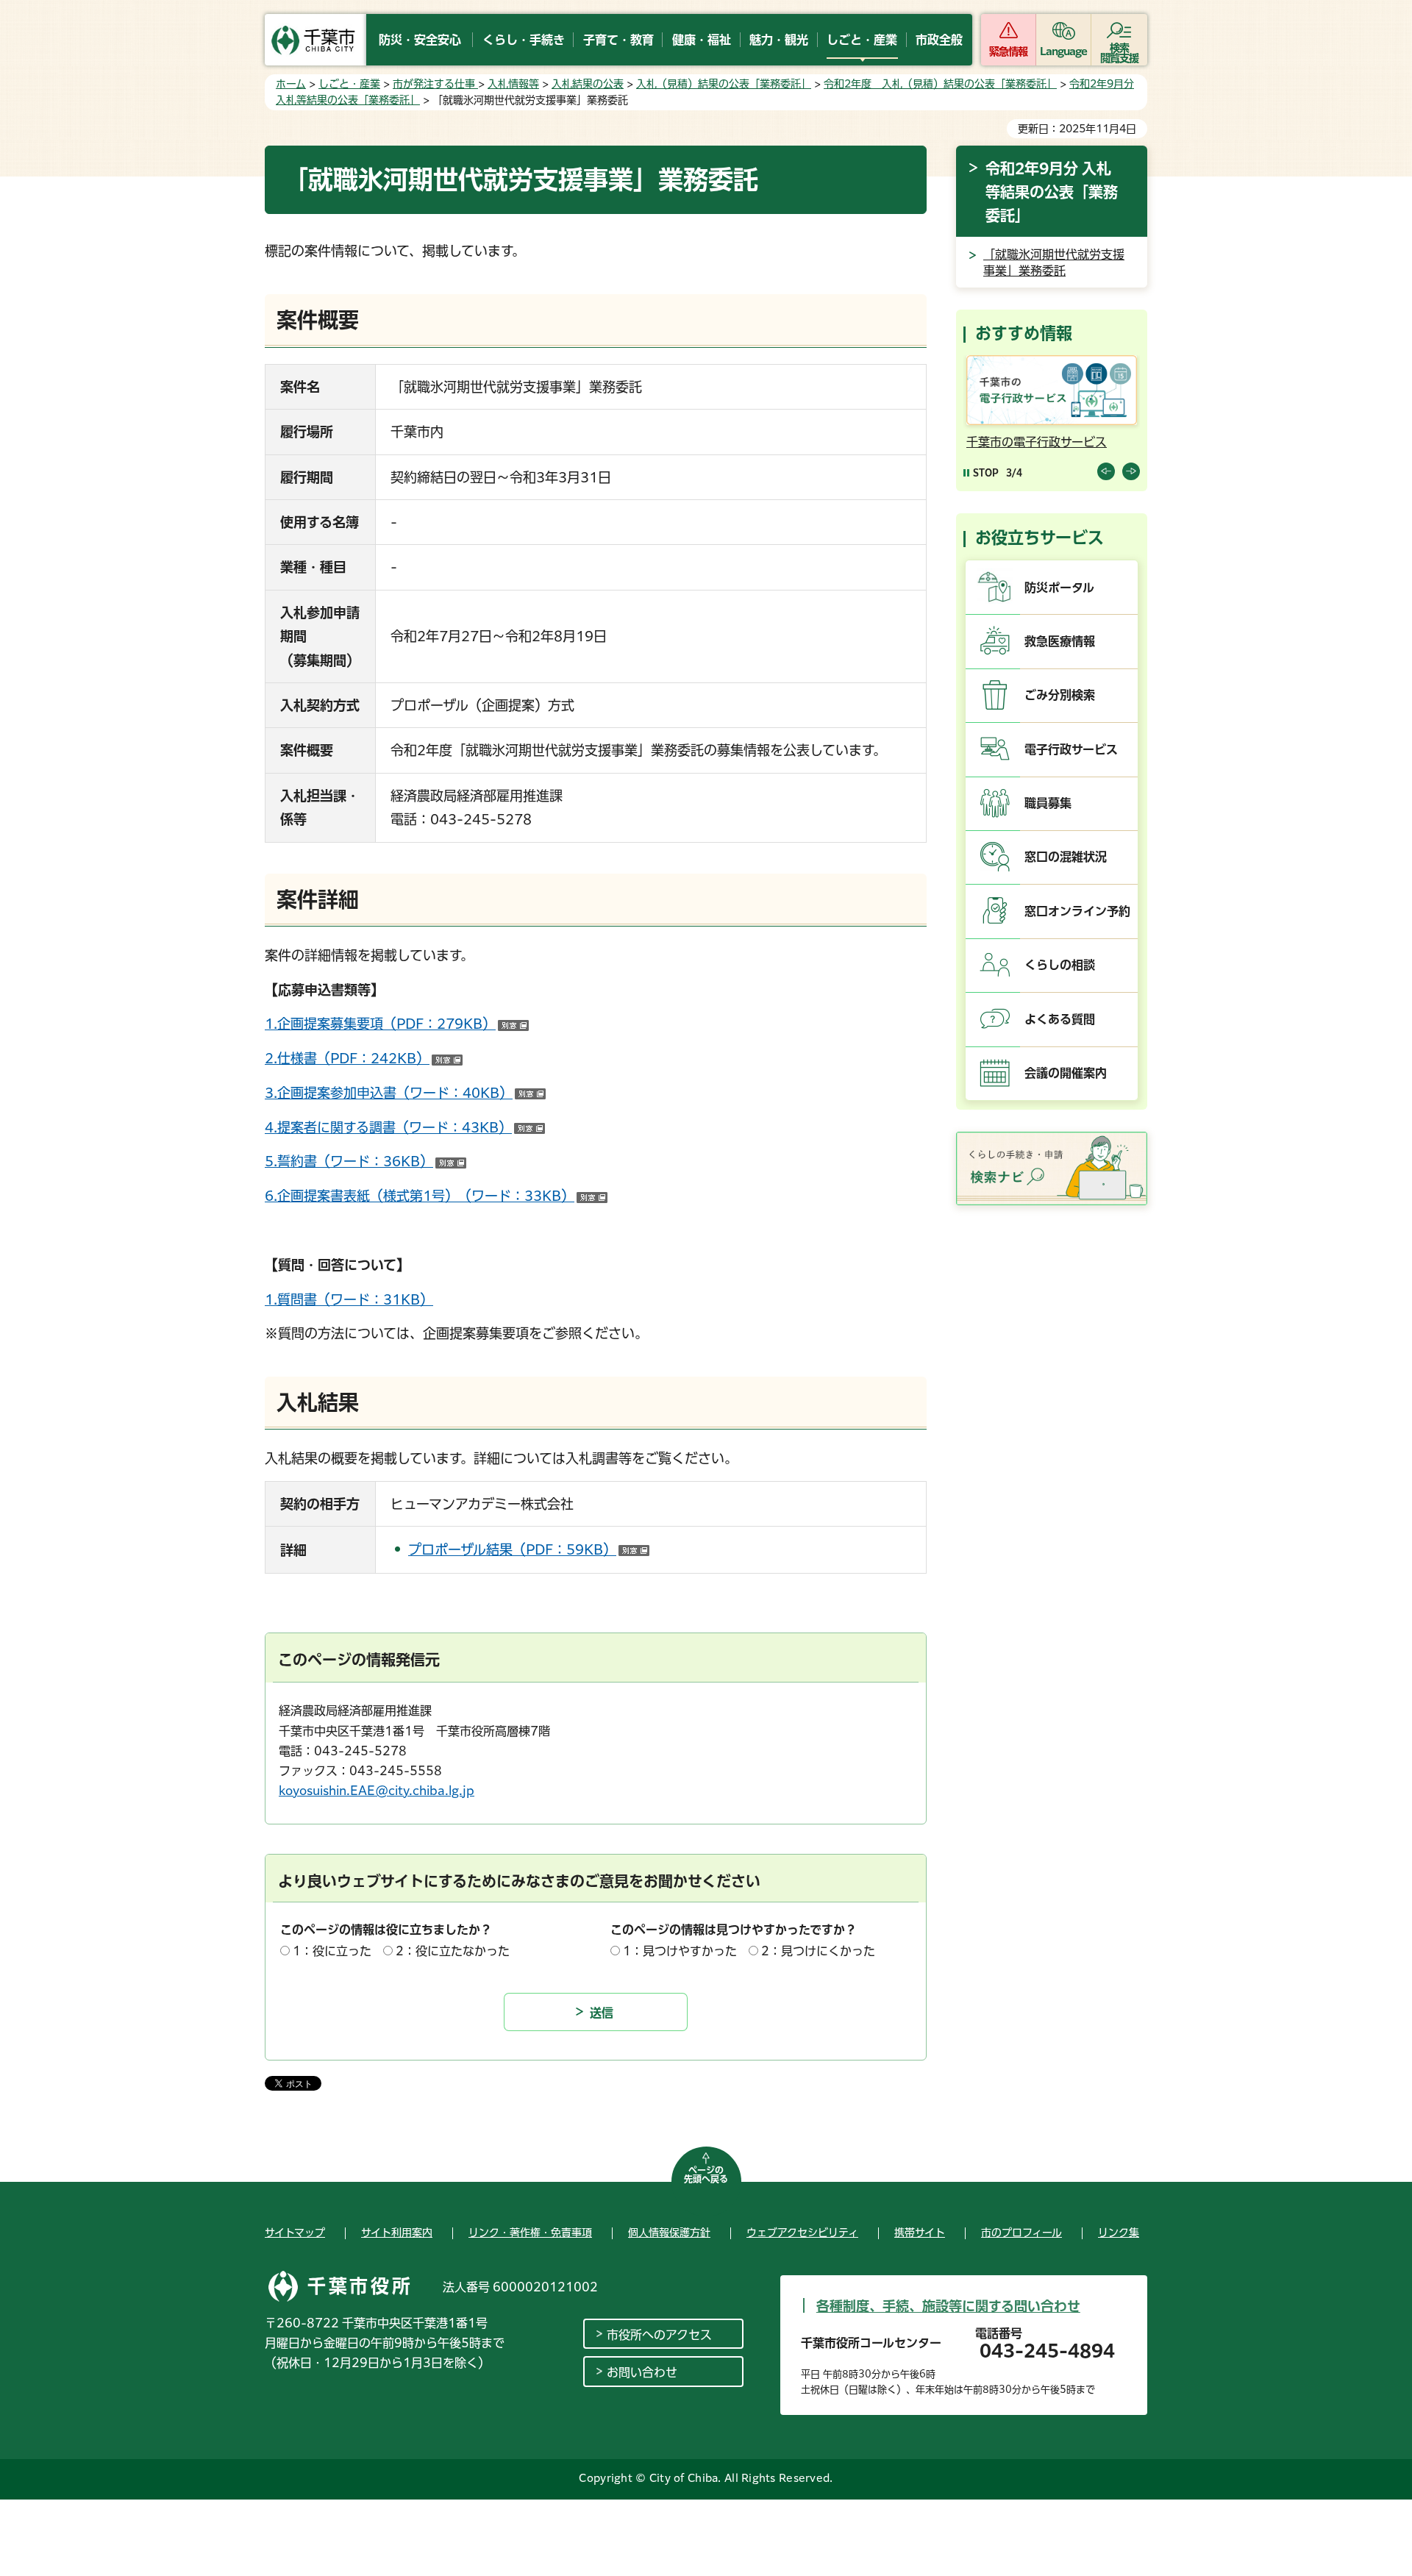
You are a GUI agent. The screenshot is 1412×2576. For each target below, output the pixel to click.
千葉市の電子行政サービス (1037, 442)
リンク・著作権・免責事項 (530, 2233)
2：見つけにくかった (818, 1951)
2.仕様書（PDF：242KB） (364, 1058)
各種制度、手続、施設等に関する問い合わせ (948, 2306)
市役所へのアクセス (659, 2335)
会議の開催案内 (1066, 1073)
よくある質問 (1060, 1019)
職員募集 (1048, 803)
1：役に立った (332, 1951)
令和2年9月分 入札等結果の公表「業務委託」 (1052, 192)
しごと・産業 (349, 84)
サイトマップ (295, 2233)
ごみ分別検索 (1060, 695)
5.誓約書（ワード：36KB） (366, 1161)
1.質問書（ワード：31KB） (349, 1299)
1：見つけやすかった (680, 1951)
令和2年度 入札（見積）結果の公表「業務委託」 (940, 84)
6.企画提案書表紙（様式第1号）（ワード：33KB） (436, 1196)
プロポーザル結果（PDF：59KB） (529, 1549)
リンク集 (1119, 2233)
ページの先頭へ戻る (706, 2174)
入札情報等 (513, 84)
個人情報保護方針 (669, 2233)
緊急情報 (1008, 51)
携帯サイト (920, 2233)
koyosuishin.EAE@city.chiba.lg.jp (377, 1791)
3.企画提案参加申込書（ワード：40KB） (405, 1093)
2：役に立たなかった (453, 1951)
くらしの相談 (1060, 965)
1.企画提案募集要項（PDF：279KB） (397, 1024)
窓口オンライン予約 (1077, 911)
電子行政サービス (1071, 749)
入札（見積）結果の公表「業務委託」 (724, 84)
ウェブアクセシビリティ (802, 2233)
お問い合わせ (642, 2372)
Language (1064, 51)
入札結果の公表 (588, 84)
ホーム (291, 84)
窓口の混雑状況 (1066, 857)
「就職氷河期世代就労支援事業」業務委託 (1054, 263)
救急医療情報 (1060, 641)
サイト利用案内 (397, 2233)
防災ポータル (1059, 588)
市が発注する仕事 (435, 84)
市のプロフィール (1021, 2233)
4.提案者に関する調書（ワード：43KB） (405, 1127)
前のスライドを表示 (1106, 471)
